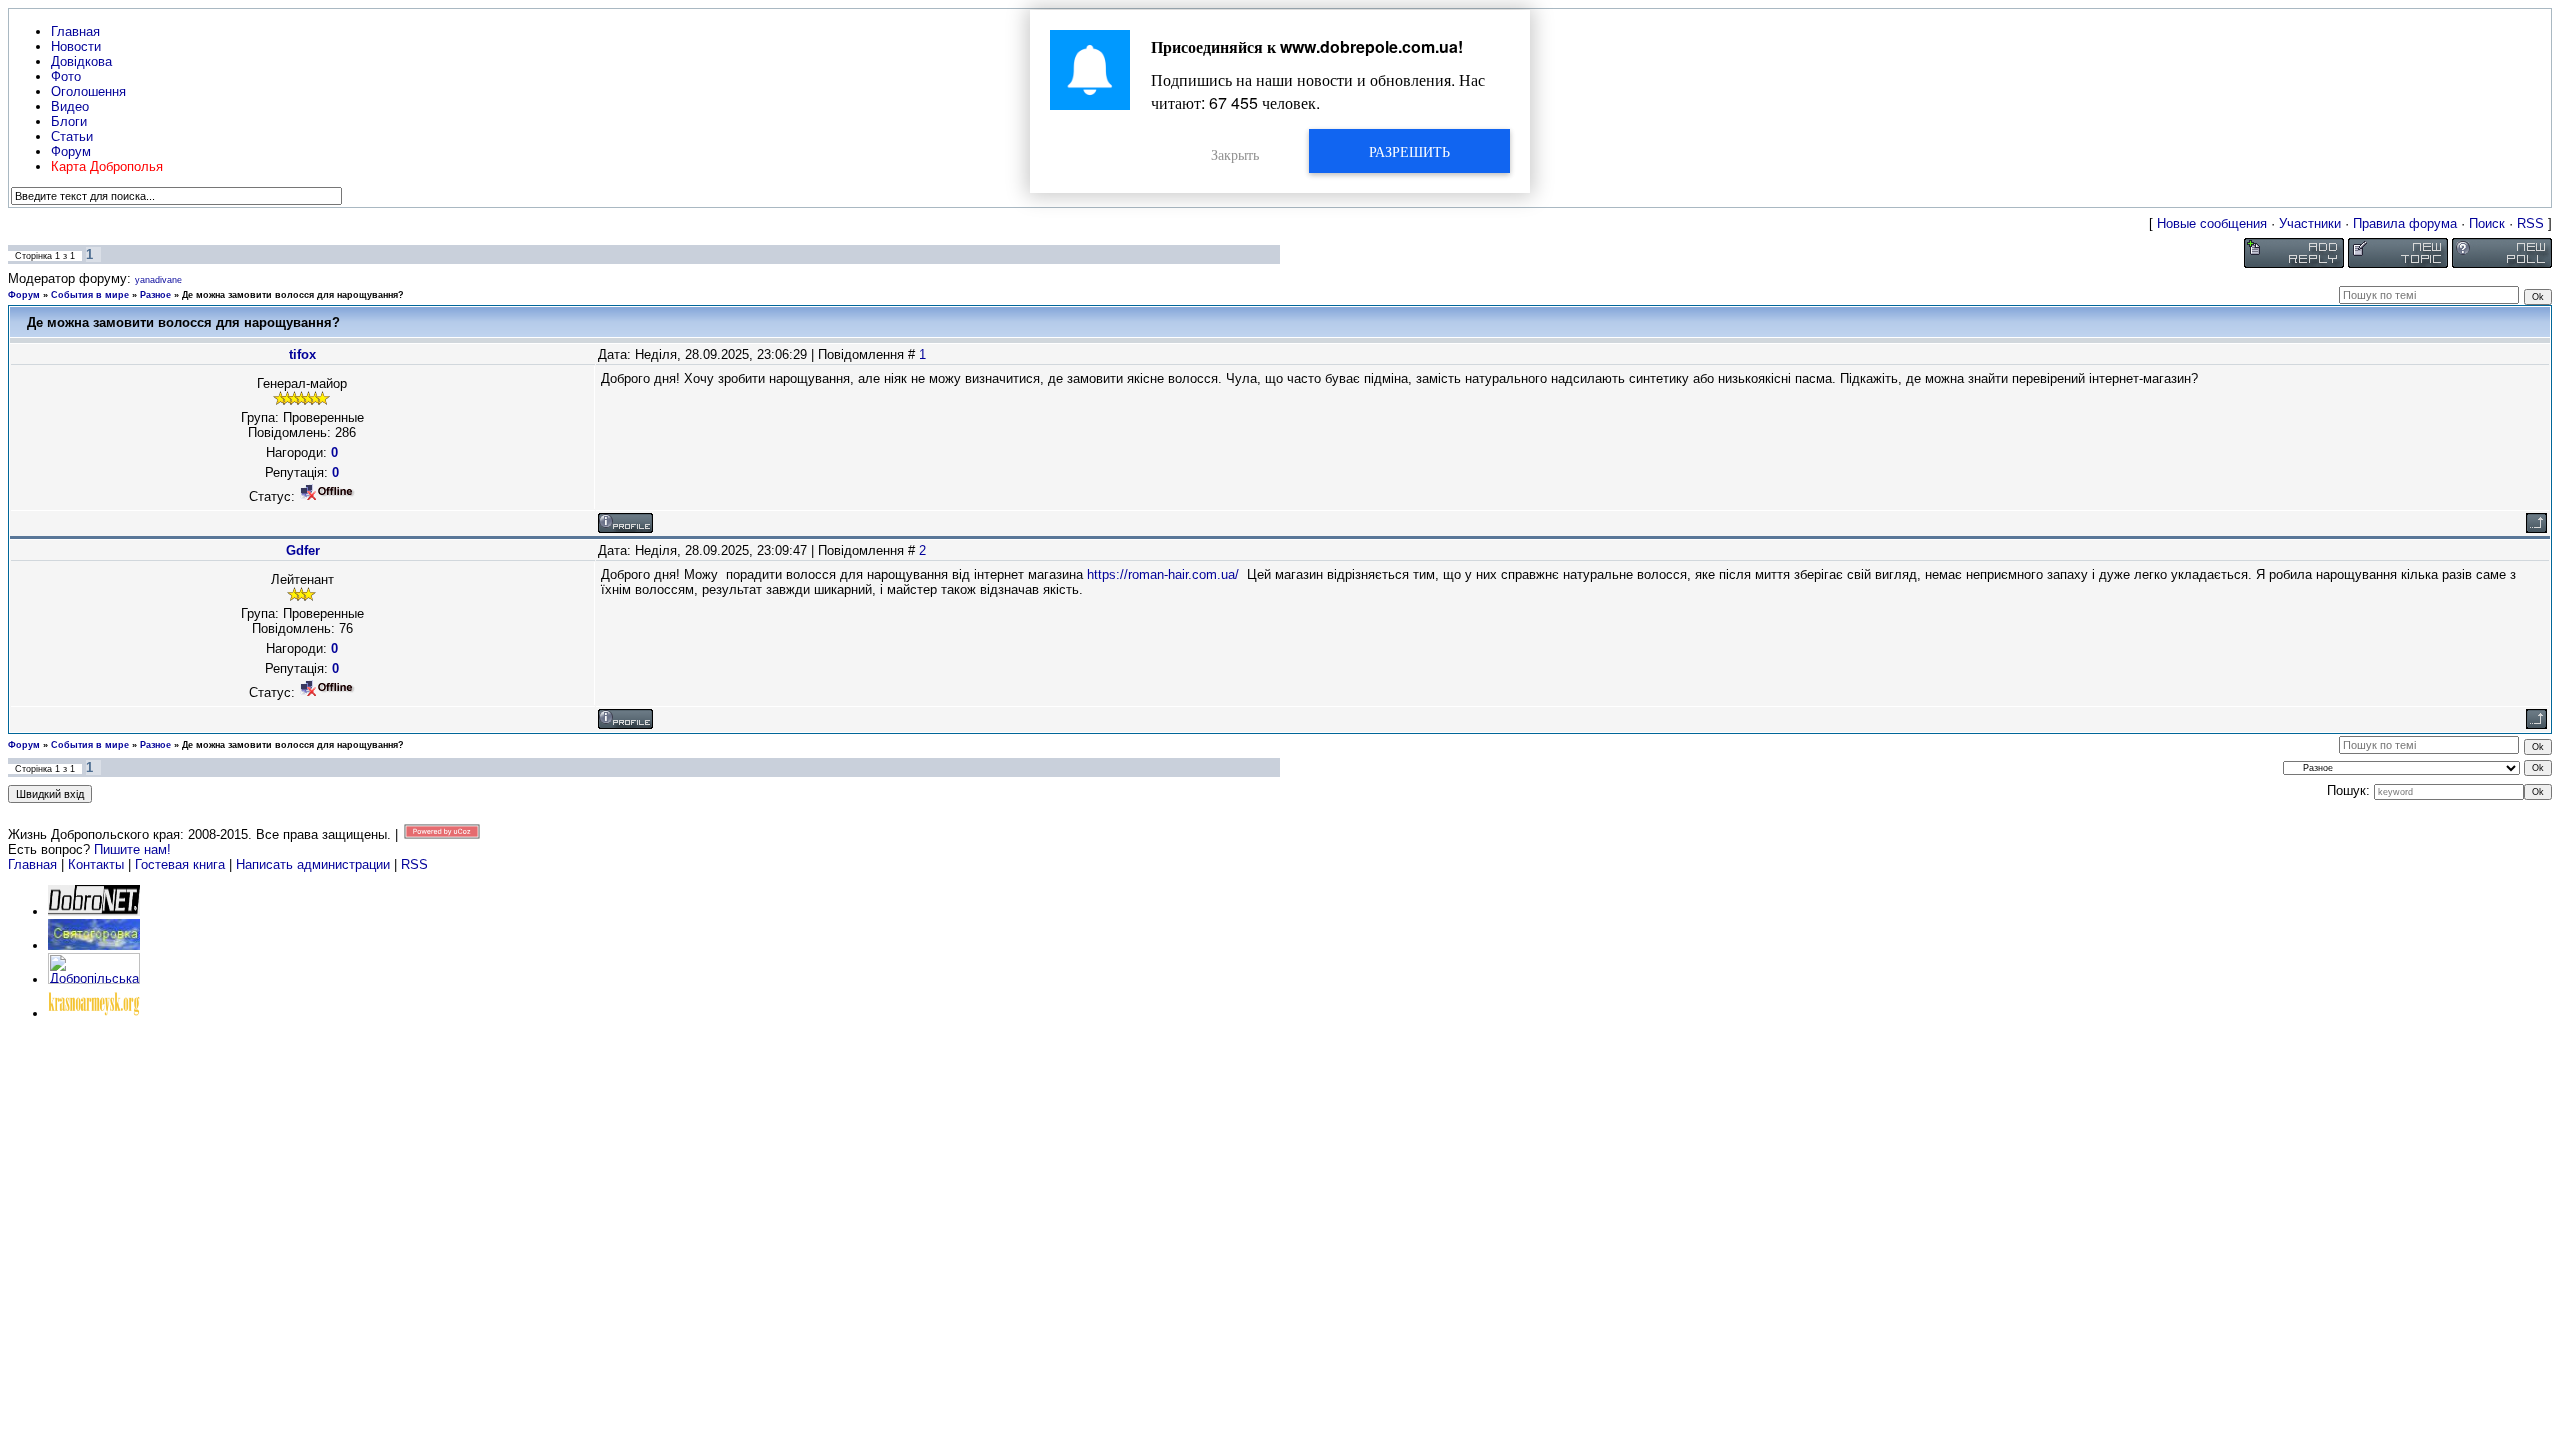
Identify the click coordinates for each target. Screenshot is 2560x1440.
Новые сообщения (2212, 223)
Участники (2310, 223)
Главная (32, 864)
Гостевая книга (180, 864)
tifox (302, 354)
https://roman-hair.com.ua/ (1163, 574)
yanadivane (158, 280)
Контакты (96, 864)
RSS (2530, 223)
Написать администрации (315, 864)
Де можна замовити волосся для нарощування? (293, 295)
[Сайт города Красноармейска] (94, 1013)
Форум (24, 295)
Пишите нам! (132, 849)
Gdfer (303, 550)
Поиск (2487, 223)
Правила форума (2405, 223)
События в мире (90, 295)
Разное (155, 295)
